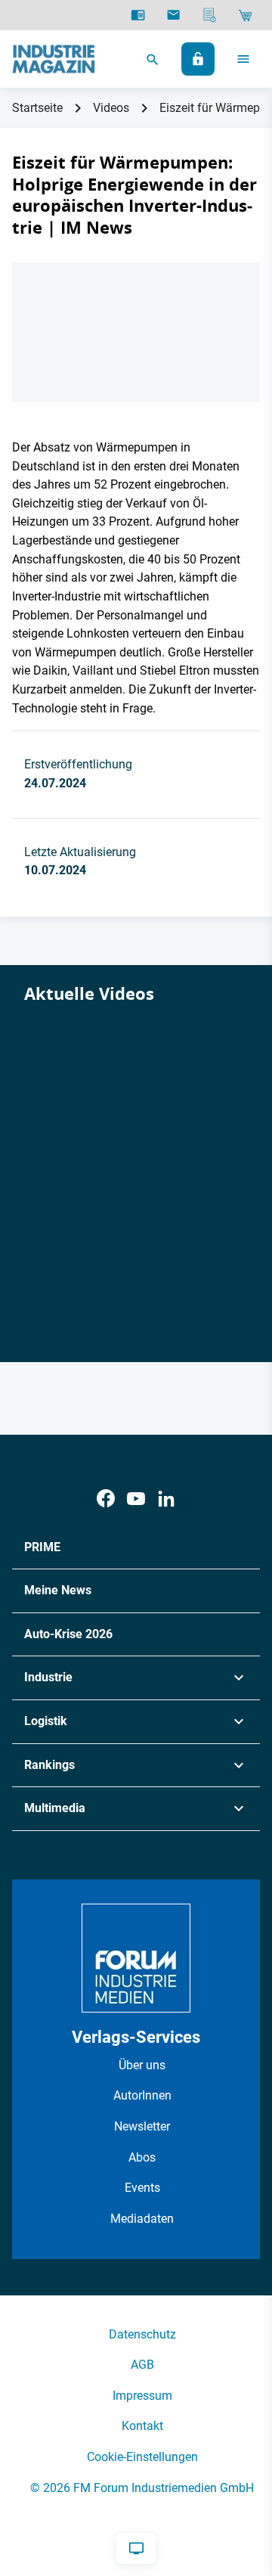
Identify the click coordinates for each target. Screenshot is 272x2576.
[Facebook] (106, 1499)
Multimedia (55, 1808)
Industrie (48, 1677)
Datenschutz (142, 2334)
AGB (142, 2365)
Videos (111, 108)
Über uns (142, 2065)
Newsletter (142, 2126)
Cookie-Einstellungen (142, 2457)
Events (142, 2188)
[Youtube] (136, 1499)
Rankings (49, 1765)
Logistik (46, 1721)
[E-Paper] (138, 15)
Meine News (58, 1590)
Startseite (37, 108)
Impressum (142, 2396)
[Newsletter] (173, 15)
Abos (142, 2157)
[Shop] (245, 15)
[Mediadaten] (210, 15)
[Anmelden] (198, 59)
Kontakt (142, 2426)
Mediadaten (142, 2219)
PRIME (42, 1547)
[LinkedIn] (166, 1499)
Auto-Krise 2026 (68, 1634)
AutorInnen (142, 2095)
